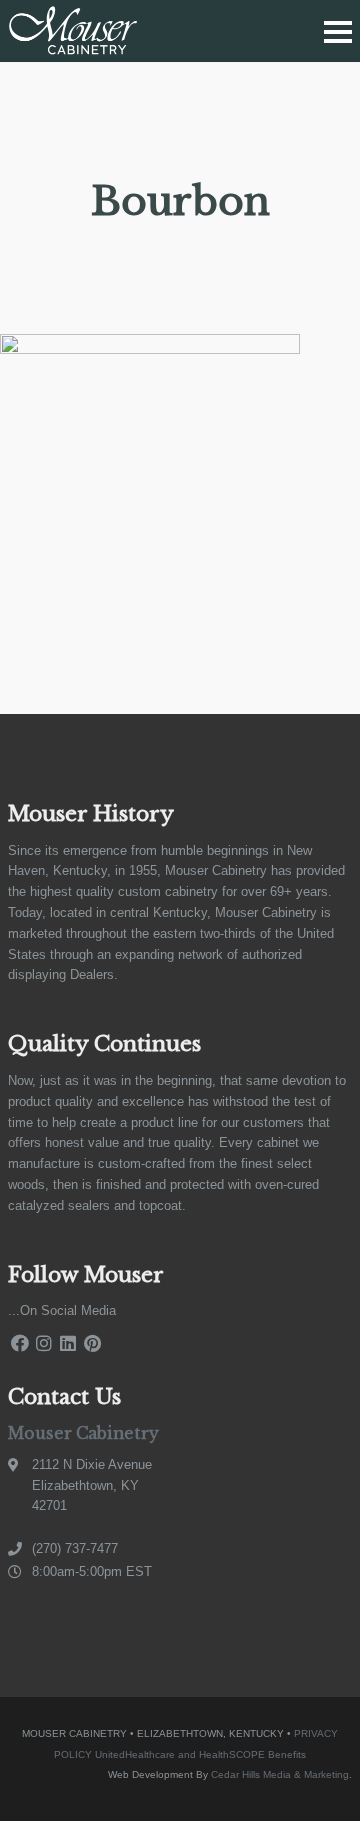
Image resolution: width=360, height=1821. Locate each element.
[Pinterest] (92, 1343)
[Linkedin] (68, 1343)
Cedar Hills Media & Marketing (280, 1774)
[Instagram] (44, 1343)
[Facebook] (20, 1343)
